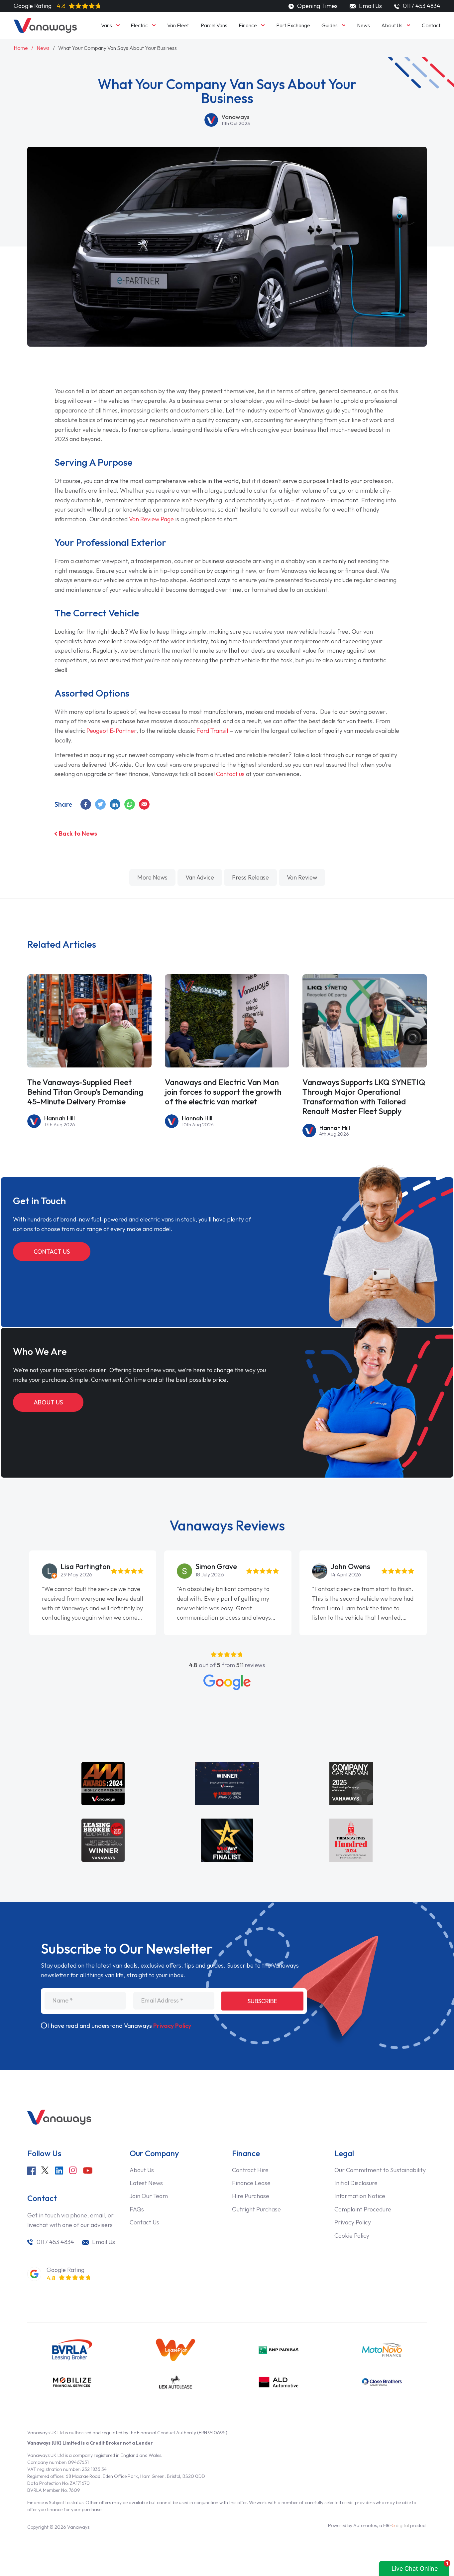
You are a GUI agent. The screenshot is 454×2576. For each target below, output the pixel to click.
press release (250, 877)
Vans (107, 25)
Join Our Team (149, 2196)
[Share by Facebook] (86, 804)
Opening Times (317, 6)
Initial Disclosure (356, 2183)
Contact (431, 25)
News (363, 25)
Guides (330, 25)
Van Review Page (151, 519)
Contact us (230, 774)
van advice (200, 877)
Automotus (365, 2525)
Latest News (146, 2183)
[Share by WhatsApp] (130, 804)
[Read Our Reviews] (227, 1682)
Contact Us (52, 1252)
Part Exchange (293, 25)
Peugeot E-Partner (111, 731)
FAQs (137, 2209)
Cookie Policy (352, 2236)
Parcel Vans (214, 25)
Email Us (370, 6)
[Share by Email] (145, 804)
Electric (139, 25)
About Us (392, 25)
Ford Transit (213, 731)
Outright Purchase (256, 2209)
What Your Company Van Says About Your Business (117, 48)
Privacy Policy (172, 2026)
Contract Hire (250, 2170)
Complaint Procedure (363, 2209)
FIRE (396, 2525)
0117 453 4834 (55, 2242)
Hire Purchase (251, 2196)
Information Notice (360, 2196)
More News (152, 877)
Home (21, 48)
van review (302, 877)
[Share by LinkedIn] (115, 804)
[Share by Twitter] (101, 804)
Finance (248, 25)
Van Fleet (178, 25)
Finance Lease (251, 2183)
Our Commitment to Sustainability (380, 2170)
